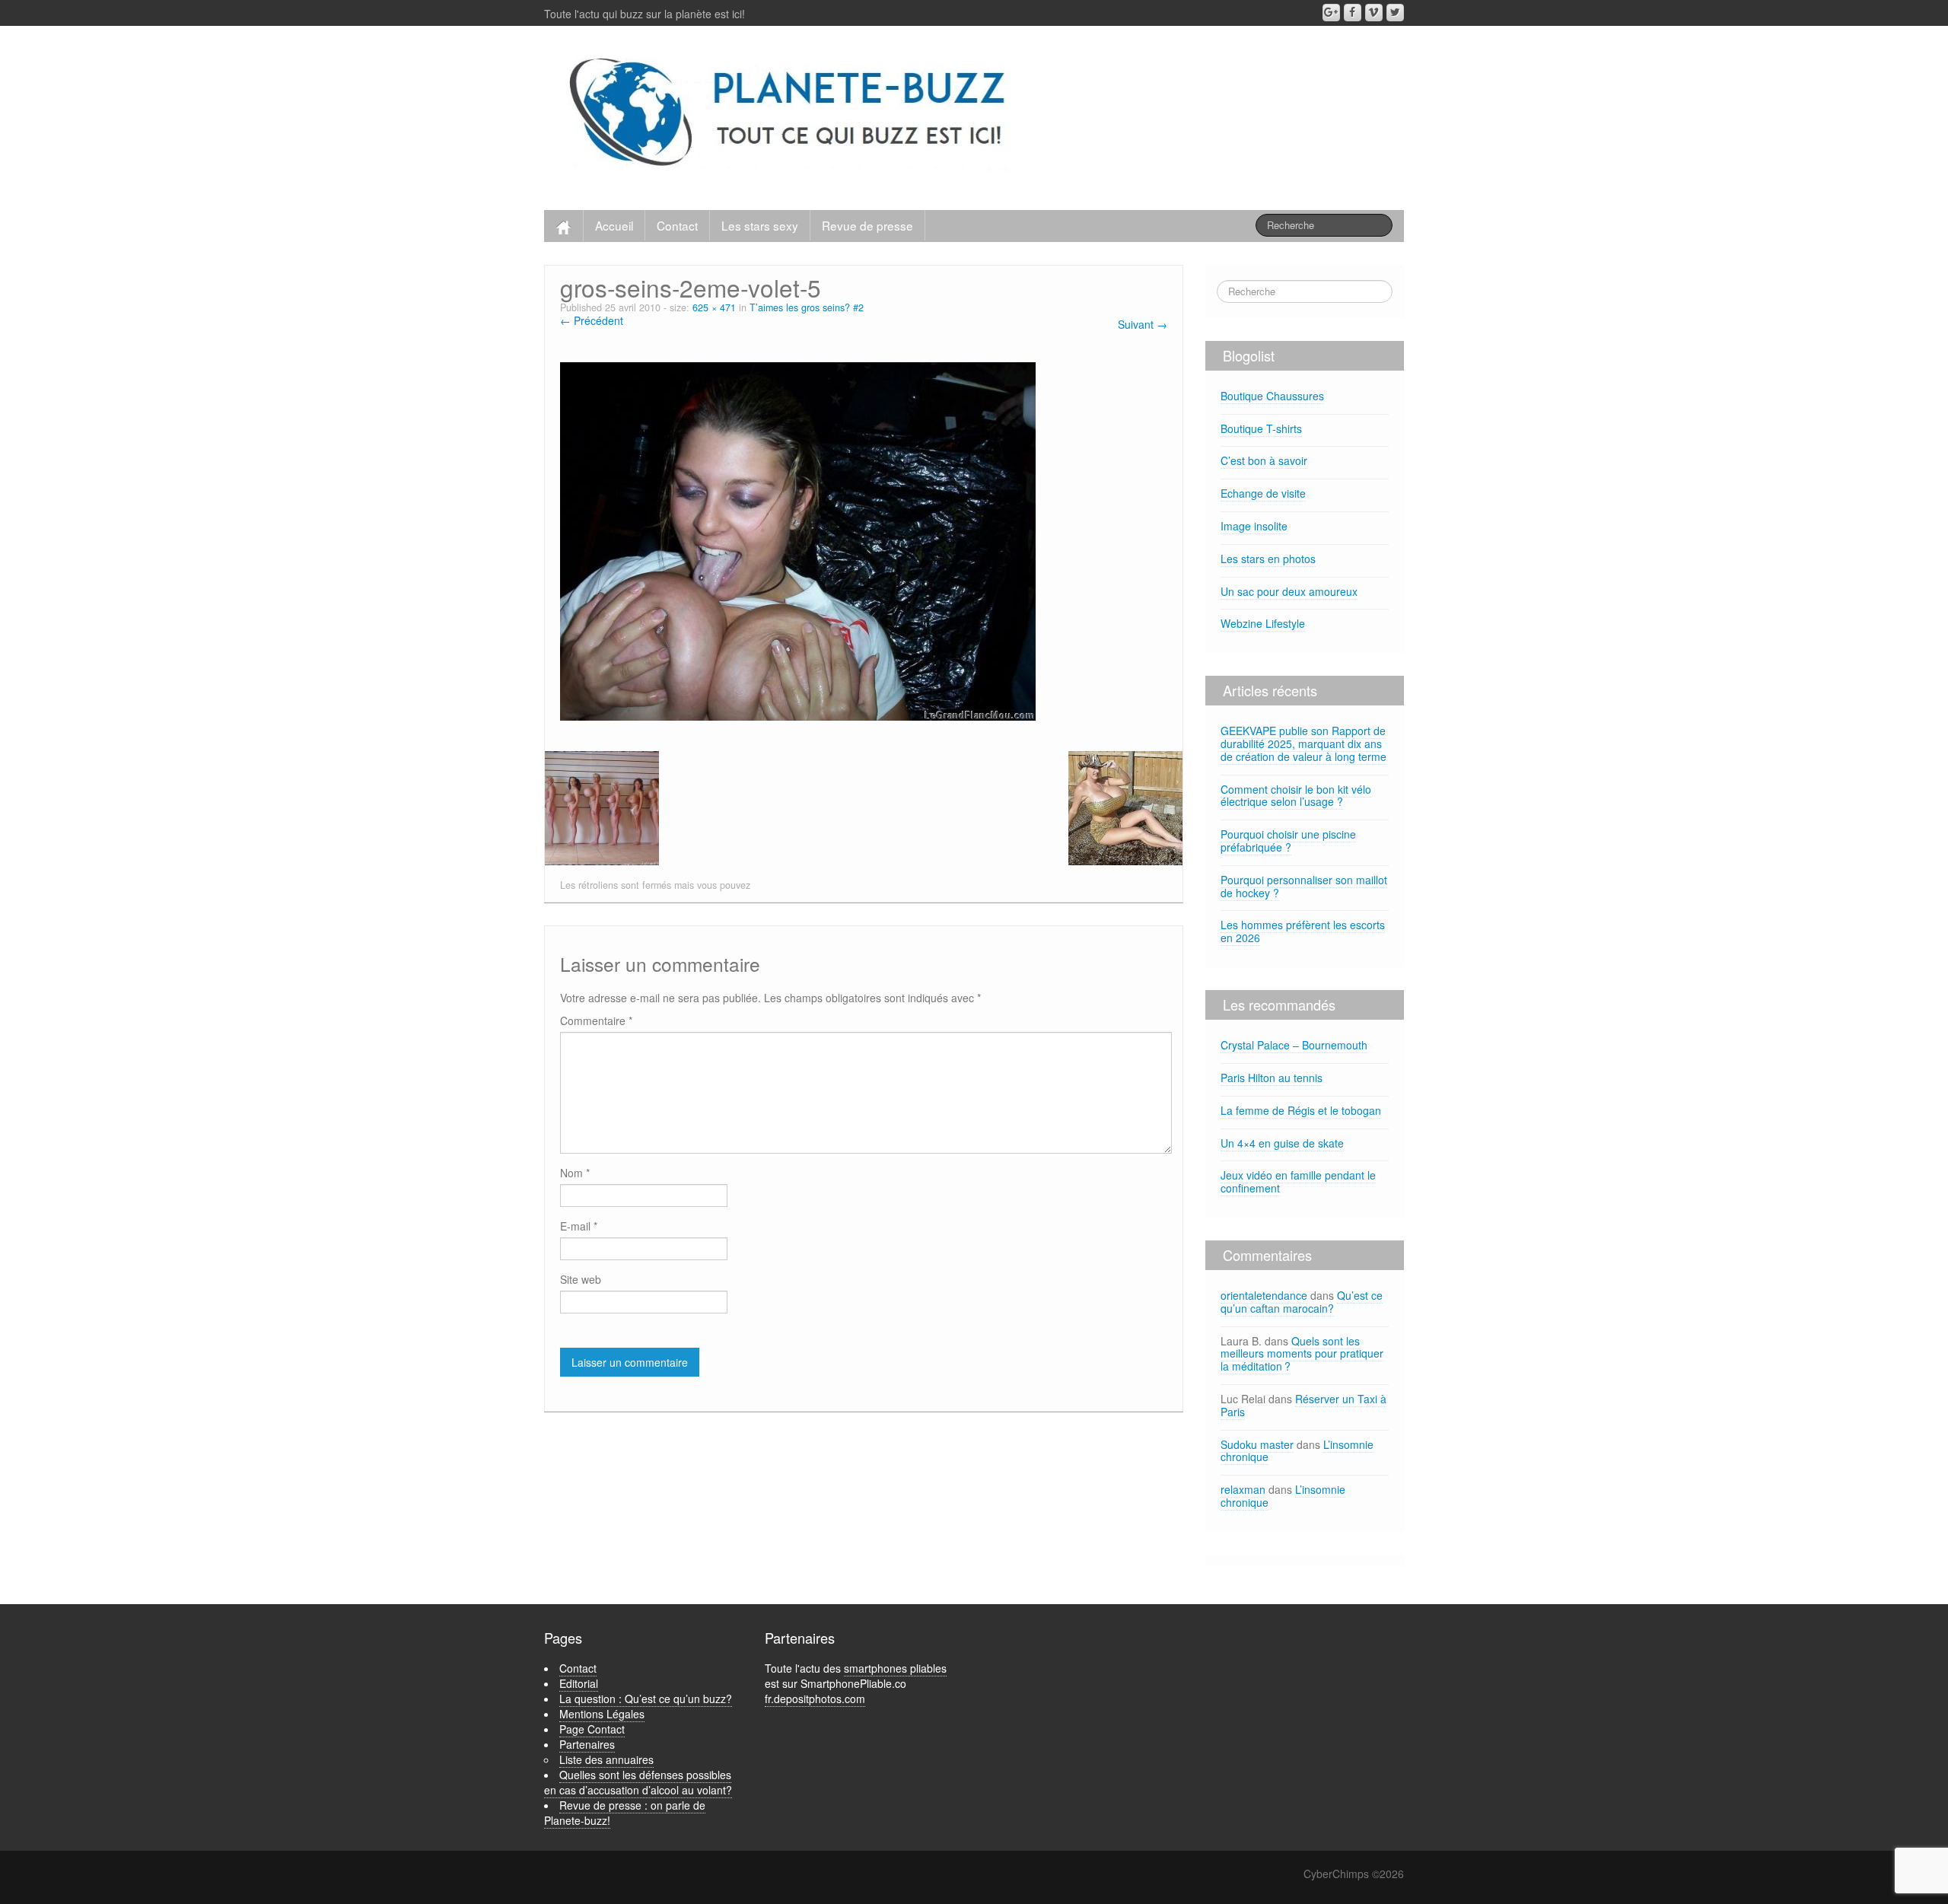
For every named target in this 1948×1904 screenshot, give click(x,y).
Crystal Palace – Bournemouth (1294, 1045)
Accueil (614, 225)
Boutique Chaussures (1272, 396)
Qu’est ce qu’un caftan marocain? (1302, 1302)
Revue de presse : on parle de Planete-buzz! (625, 1813)
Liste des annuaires (606, 1759)
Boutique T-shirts (1261, 428)
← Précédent (592, 320)
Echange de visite (1263, 493)
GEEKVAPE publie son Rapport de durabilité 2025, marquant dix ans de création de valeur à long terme (1303, 743)
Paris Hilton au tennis (1272, 1078)
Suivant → (1143, 324)
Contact (677, 225)
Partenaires (587, 1744)
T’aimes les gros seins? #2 (807, 307)
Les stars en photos (1268, 559)
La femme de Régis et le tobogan (1301, 1110)
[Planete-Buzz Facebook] (1353, 13)
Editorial (579, 1683)
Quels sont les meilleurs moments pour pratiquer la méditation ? (1302, 1354)
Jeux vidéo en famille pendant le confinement (1298, 1181)
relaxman (1243, 1489)
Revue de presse (867, 225)
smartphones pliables (895, 1668)
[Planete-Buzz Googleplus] (1331, 13)
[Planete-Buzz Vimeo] (1374, 13)
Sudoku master (1257, 1444)
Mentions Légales (602, 1714)
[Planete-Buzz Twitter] (1395, 13)
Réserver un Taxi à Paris (1303, 1405)
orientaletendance (1264, 1295)
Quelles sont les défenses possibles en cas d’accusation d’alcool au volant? (638, 1782)
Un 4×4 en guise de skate (1282, 1143)
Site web (581, 1279)
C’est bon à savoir (1264, 460)
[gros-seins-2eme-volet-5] (798, 540)
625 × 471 (714, 307)
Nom (575, 1173)
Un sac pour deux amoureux (1289, 591)
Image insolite (1254, 526)
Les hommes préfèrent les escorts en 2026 (1303, 931)
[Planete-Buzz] (790, 114)
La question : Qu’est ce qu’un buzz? (646, 1699)
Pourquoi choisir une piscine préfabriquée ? (1288, 841)
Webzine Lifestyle (1263, 623)
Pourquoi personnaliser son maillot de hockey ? (1304, 886)
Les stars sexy (760, 225)
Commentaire (596, 1020)
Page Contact (592, 1729)
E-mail (579, 1226)
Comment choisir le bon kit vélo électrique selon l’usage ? (1296, 796)
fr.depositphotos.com (815, 1699)
